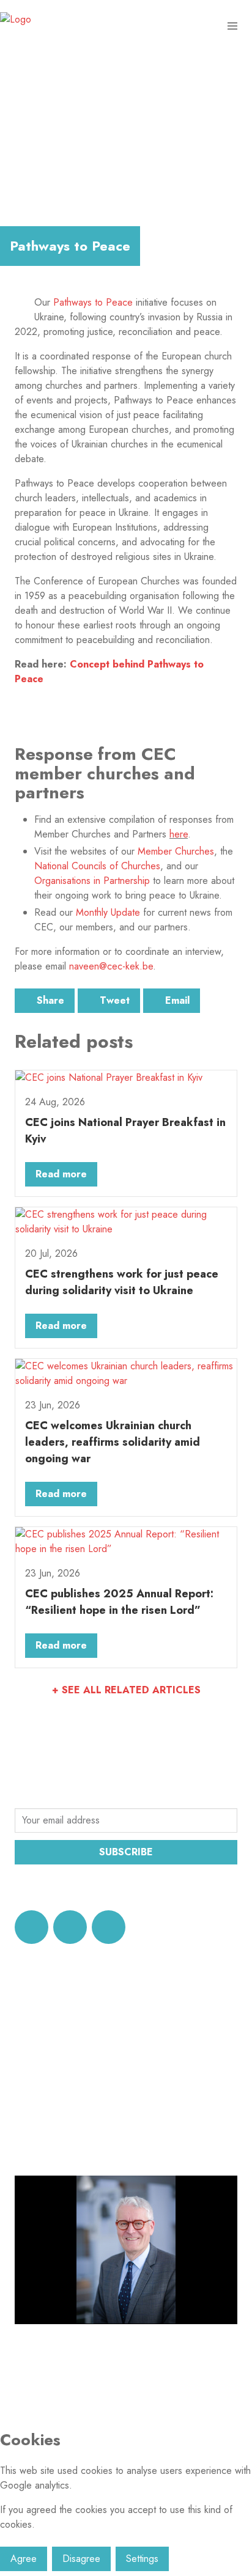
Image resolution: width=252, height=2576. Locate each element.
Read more (61, 1174)
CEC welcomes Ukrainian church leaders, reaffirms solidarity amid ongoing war (113, 1442)
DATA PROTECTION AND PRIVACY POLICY (124, 1887)
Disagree (81, 2559)
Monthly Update (108, 912)
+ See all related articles (126, 1690)
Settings (142, 2559)
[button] (232, 26)
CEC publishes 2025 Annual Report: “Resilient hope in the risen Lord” (119, 1602)
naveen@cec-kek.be (111, 966)
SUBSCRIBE (126, 1852)
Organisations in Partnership (92, 881)
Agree (24, 2559)
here (179, 834)
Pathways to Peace (93, 302)
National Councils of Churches (97, 866)
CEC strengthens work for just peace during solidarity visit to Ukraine (122, 1282)
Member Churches (176, 851)
